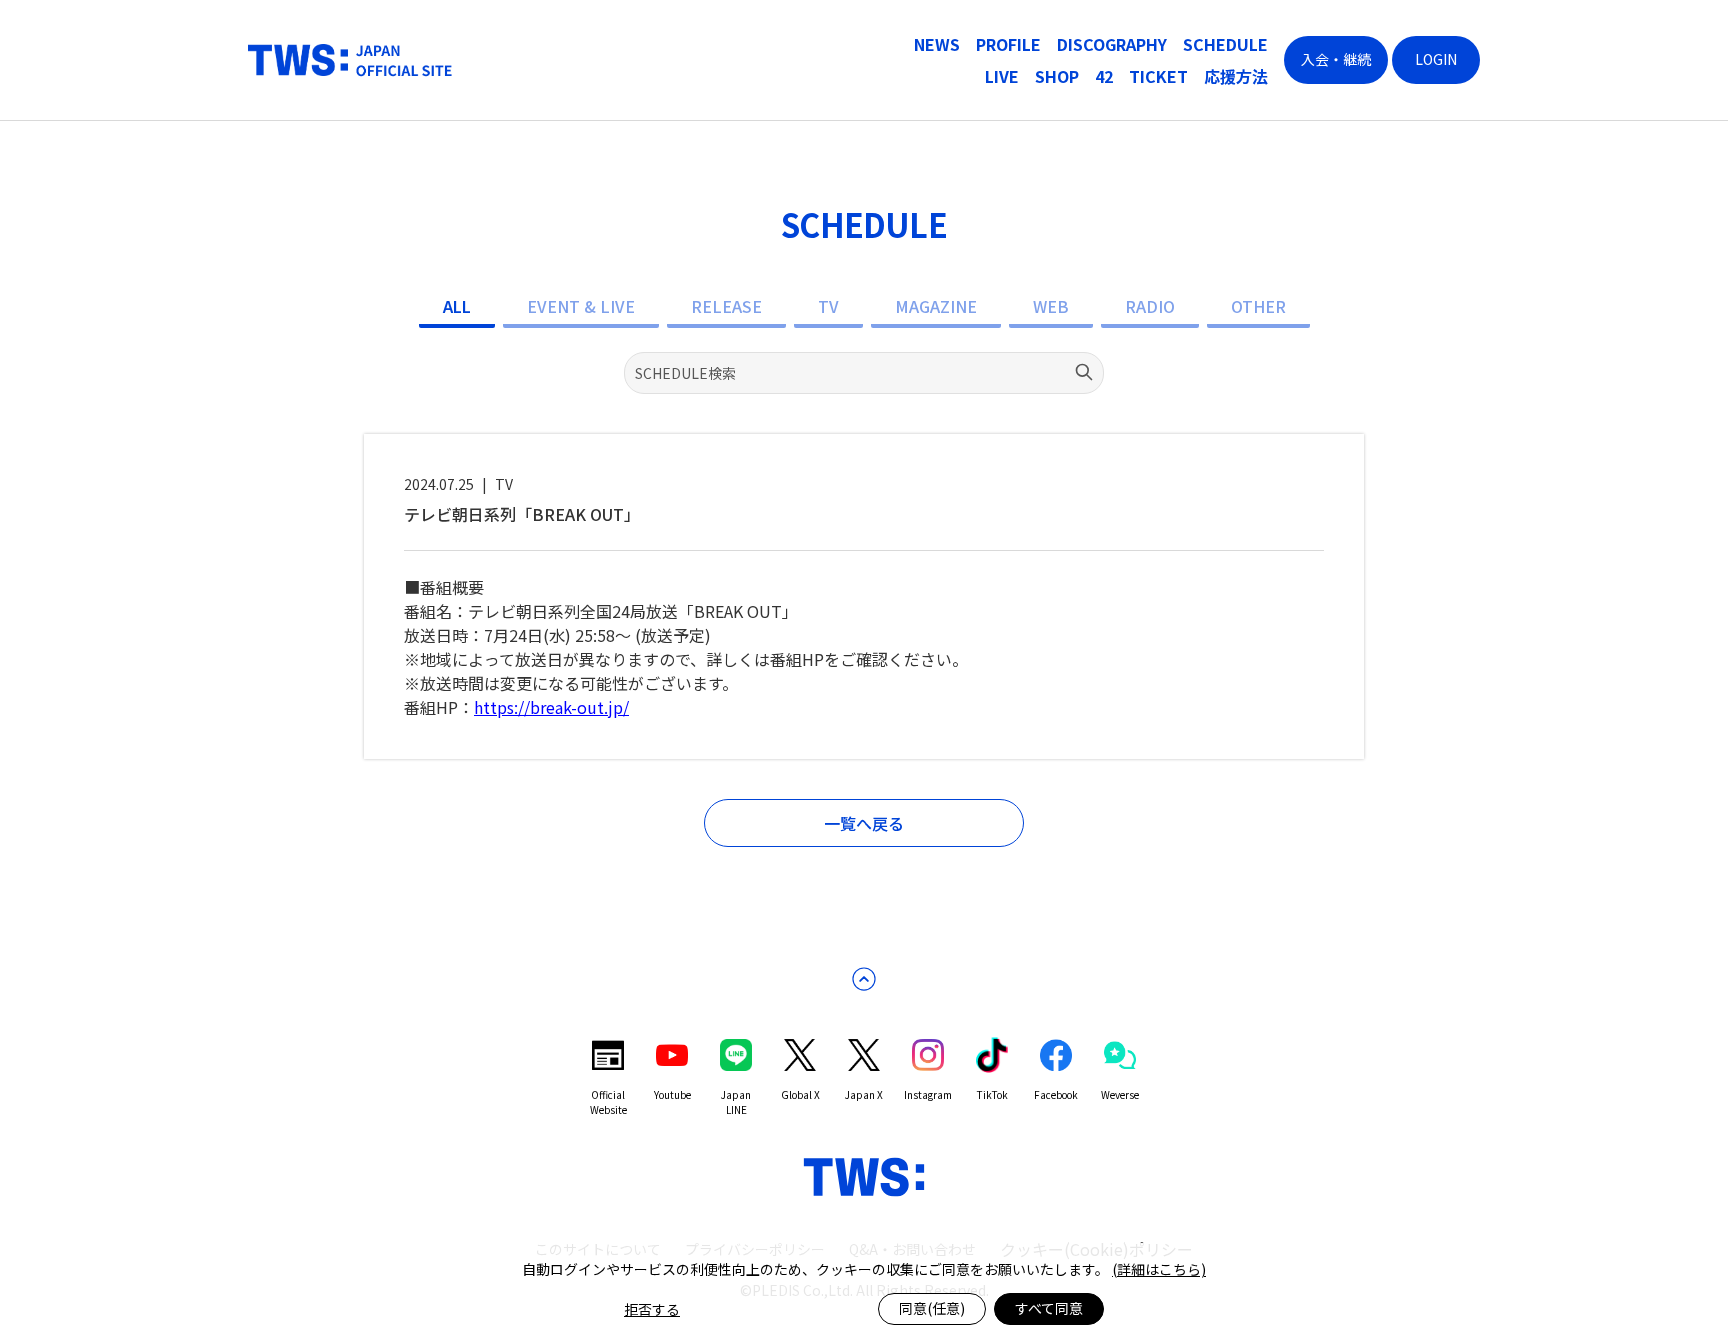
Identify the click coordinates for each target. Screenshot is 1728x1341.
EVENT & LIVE (581, 306)
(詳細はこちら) (1159, 1269)
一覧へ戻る (864, 823)
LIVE (1002, 76)
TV (828, 306)
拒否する (652, 1309)
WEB (1051, 306)
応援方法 (1236, 76)
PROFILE (1008, 44)
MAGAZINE (936, 306)
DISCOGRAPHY (1112, 44)
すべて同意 (1049, 1308)
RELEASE (726, 306)
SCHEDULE (1225, 44)
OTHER (1258, 306)
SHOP (1057, 76)
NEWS (937, 44)
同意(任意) (932, 1308)
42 (1104, 76)
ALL (457, 306)
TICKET (1158, 76)
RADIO (1150, 306)
